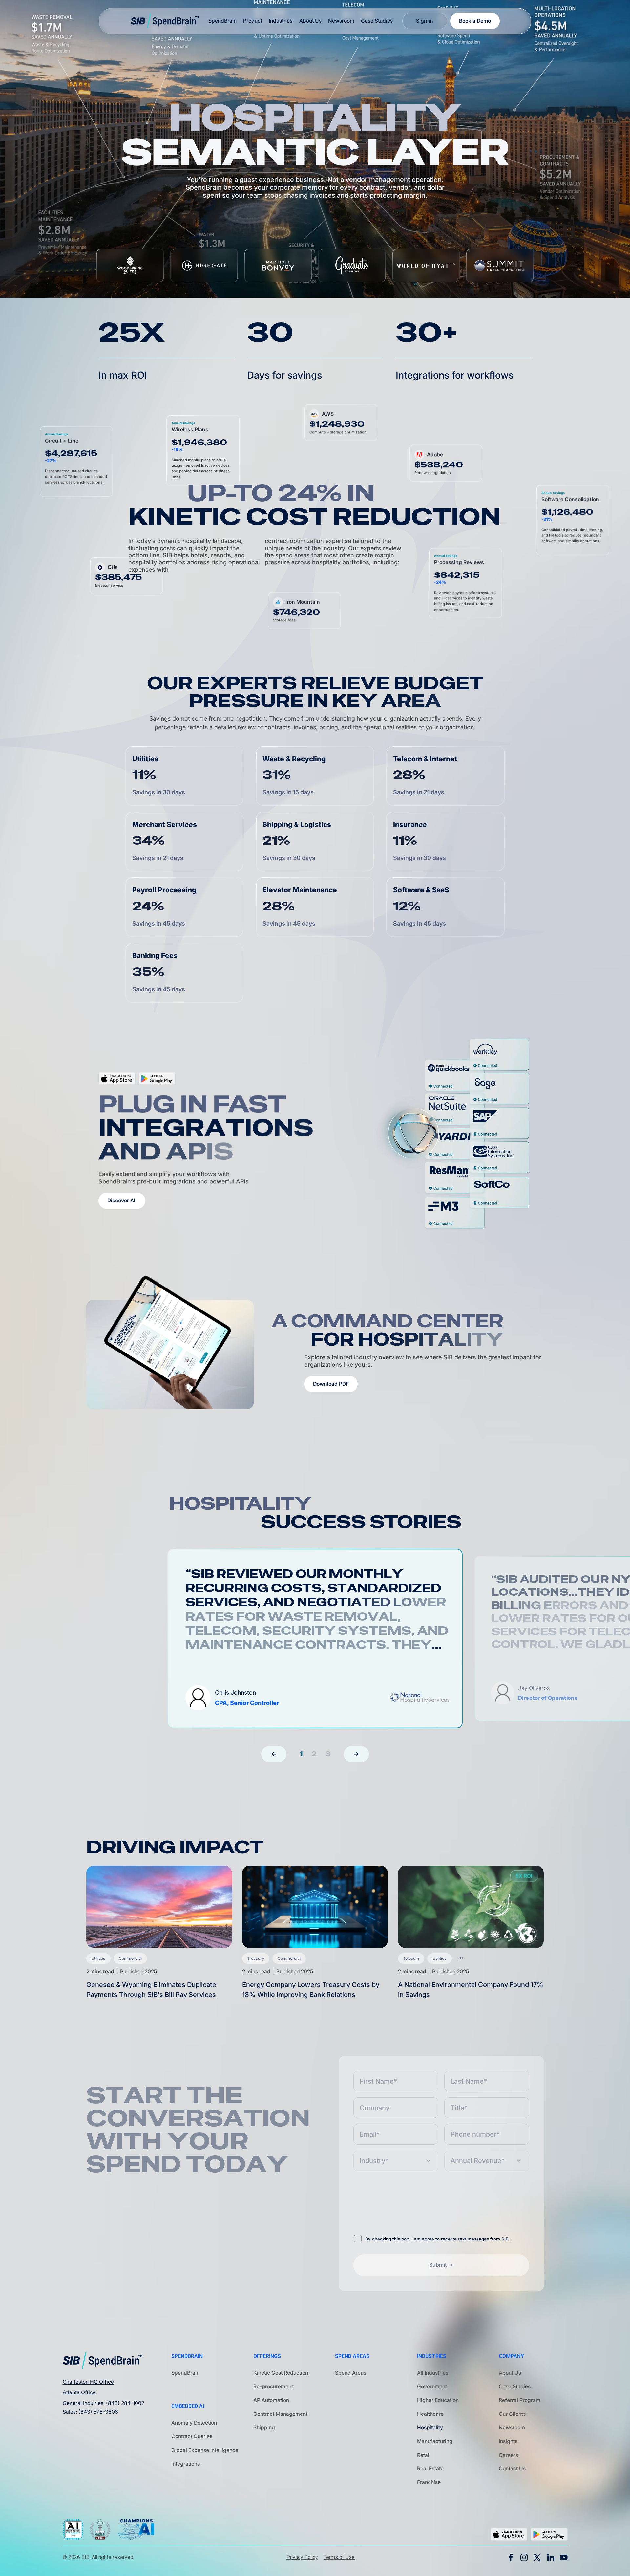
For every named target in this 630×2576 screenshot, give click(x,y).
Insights (508, 2441)
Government (432, 2386)
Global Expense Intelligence (205, 2450)
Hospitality (430, 2427)
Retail (424, 2455)
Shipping (264, 2427)
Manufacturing (435, 2441)
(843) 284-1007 (125, 2403)
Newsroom (341, 21)
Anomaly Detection (194, 2423)
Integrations (186, 2464)
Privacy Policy (302, 2557)
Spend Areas (351, 2373)
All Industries (433, 2373)
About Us (310, 21)
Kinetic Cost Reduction (281, 2373)
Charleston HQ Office (88, 2382)
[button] (274, 1754)
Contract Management (280, 2414)
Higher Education (438, 2400)
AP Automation (271, 2400)
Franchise (429, 2482)
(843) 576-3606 (98, 2412)
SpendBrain (185, 2373)
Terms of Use (339, 2557)
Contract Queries (192, 2436)
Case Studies (377, 21)
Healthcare (430, 2414)
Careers (508, 2455)
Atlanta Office (79, 2392)
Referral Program (520, 2400)
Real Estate (430, 2468)
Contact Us (512, 2468)
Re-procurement (273, 2386)
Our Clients (512, 2414)
